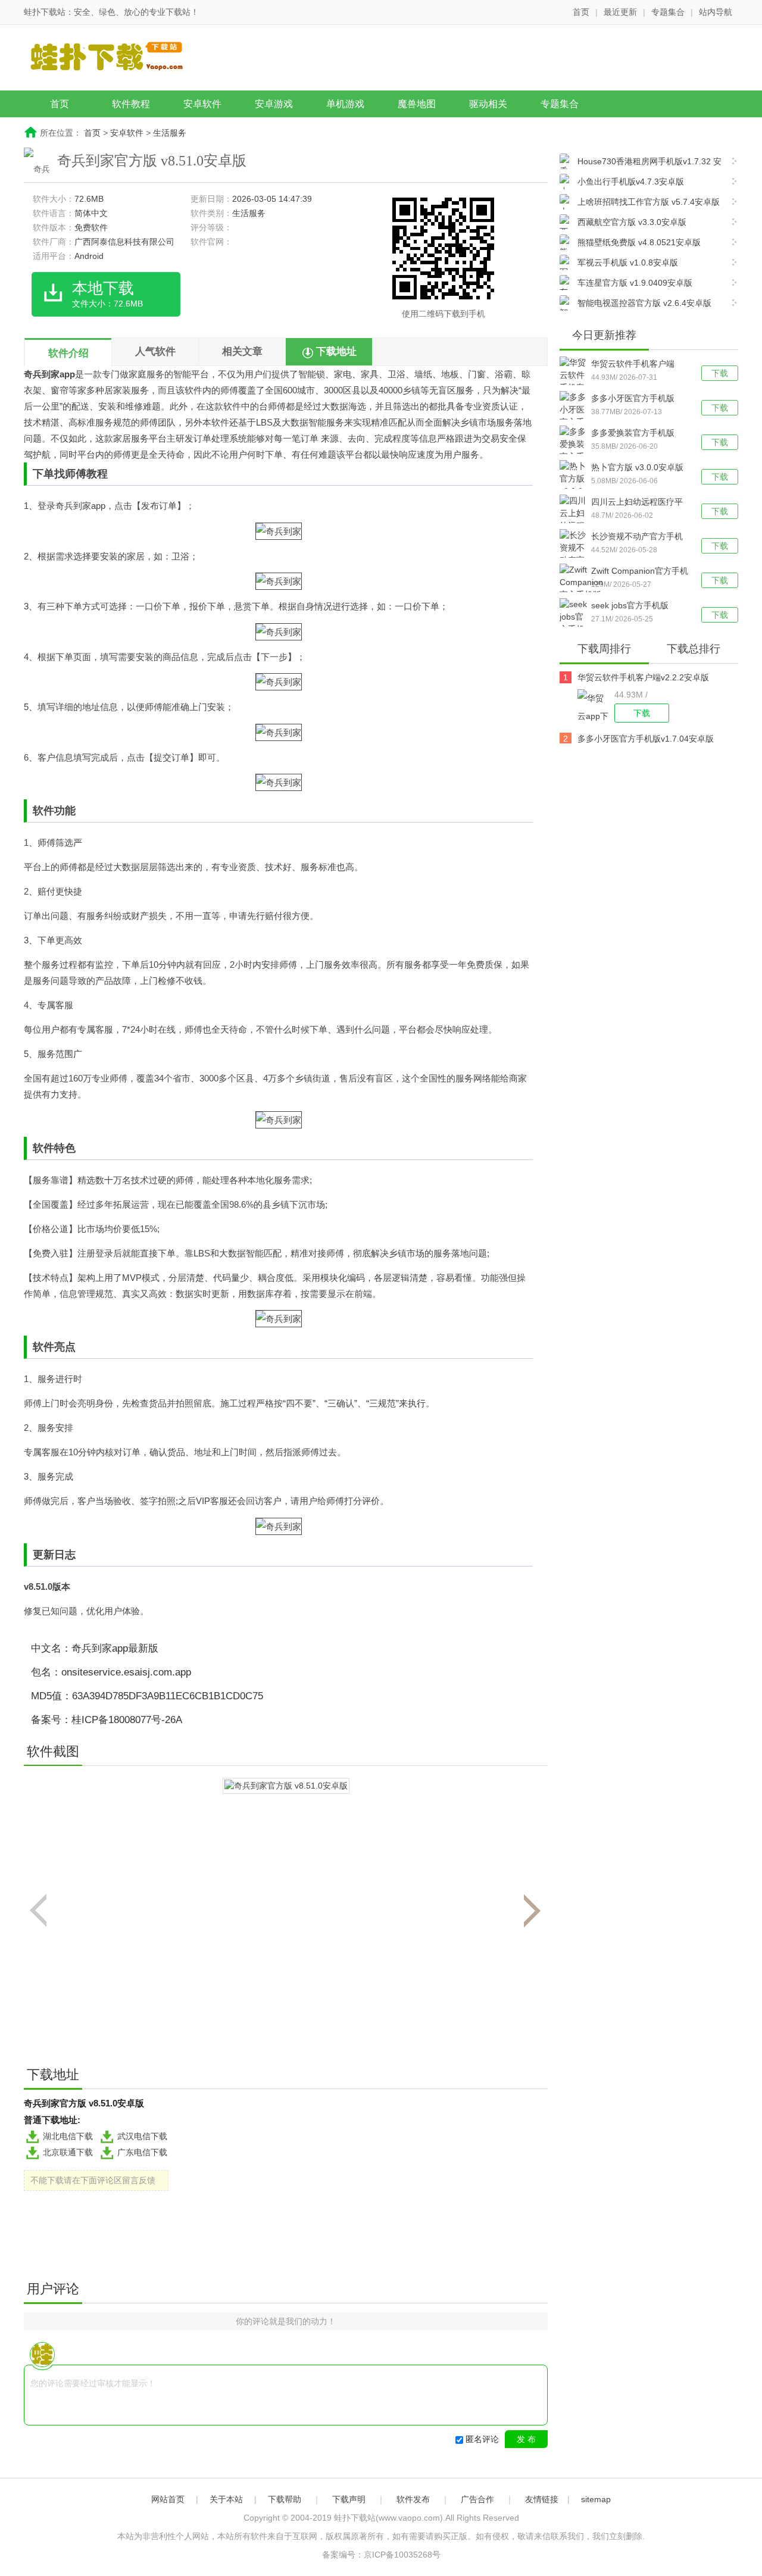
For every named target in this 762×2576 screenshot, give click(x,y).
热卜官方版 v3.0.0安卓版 (637, 467)
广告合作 (477, 2499)
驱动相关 (488, 104)
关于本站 (226, 2499)
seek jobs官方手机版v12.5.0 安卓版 (630, 607)
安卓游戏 (274, 104)
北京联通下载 (68, 2152)
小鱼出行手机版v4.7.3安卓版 (631, 182)
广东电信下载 (142, 2152)
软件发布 (413, 2499)
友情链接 (542, 2499)
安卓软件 (202, 104)
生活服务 (170, 133)
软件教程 (131, 104)
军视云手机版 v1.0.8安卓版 (628, 262)
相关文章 (242, 351)
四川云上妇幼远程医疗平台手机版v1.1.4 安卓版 (637, 503)
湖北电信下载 (68, 2136)
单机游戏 (345, 104)
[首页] (116, 59)
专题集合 (668, 12)
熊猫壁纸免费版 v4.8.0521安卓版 (639, 242)
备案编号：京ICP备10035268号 (381, 2555)
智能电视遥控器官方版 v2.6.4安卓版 (644, 303)
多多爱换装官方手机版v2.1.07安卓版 (633, 434)
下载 (720, 373)
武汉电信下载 (142, 2136)
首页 (581, 12)
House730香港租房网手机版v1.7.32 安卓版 (641, 163)
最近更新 (620, 12)
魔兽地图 (417, 104)
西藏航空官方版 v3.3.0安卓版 (632, 222)
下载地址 (336, 351)
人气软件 (155, 351)
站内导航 (716, 12)
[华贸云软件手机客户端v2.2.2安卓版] (596, 706)
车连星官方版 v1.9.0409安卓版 (635, 283)
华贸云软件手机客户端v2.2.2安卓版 (633, 365)
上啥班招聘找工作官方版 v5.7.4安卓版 (649, 202)
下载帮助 (285, 2499)
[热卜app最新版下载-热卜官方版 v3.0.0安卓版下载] (575, 485)
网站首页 (168, 2499)
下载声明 (349, 2499)
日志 (65, 1555)
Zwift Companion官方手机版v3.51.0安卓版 (640, 572)
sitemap (596, 2499)
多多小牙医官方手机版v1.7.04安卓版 (633, 399)
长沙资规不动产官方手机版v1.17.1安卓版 (637, 537)
